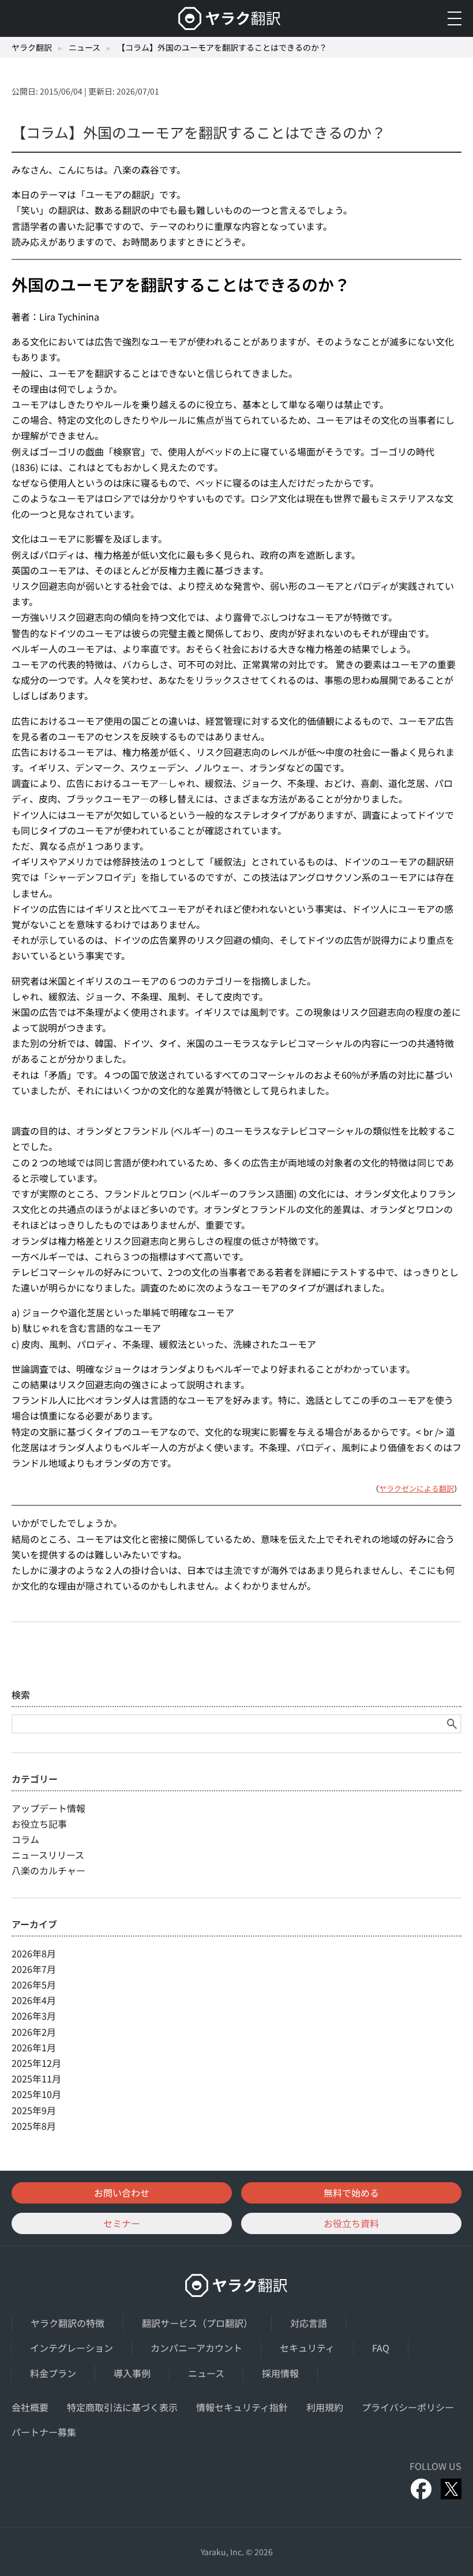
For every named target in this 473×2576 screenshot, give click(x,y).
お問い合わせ (122, 2193)
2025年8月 (34, 2126)
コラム (25, 1839)
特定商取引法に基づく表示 (122, 2407)
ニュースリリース (48, 1855)
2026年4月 (34, 2000)
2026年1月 (34, 2047)
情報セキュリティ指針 (242, 2407)
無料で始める (351, 2193)
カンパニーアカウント (196, 2348)
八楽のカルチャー (48, 1870)
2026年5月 (34, 1984)
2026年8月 (34, 1953)
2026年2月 (34, 2032)
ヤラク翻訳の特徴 (67, 2323)
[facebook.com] (421, 2489)
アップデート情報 (48, 1808)
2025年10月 (36, 2094)
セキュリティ (307, 2348)
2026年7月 (34, 1969)
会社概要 (30, 2407)
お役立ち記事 (39, 1824)
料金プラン (53, 2373)
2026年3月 (34, 2016)
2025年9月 (34, 2110)
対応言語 (309, 2323)
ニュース (85, 47)
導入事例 (132, 2373)
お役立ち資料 (351, 2223)
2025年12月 (36, 2063)
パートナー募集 (44, 2432)
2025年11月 (36, 2078)
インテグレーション (72, 2348)
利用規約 (325, 2407)
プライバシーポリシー (408, 2407)
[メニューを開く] (455, 18)
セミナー (122, 2223)
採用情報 (280, 2373)
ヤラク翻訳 (32, 47)
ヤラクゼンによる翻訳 (416, 1488)
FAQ (381, 2348)
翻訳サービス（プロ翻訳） (197, 2323)
